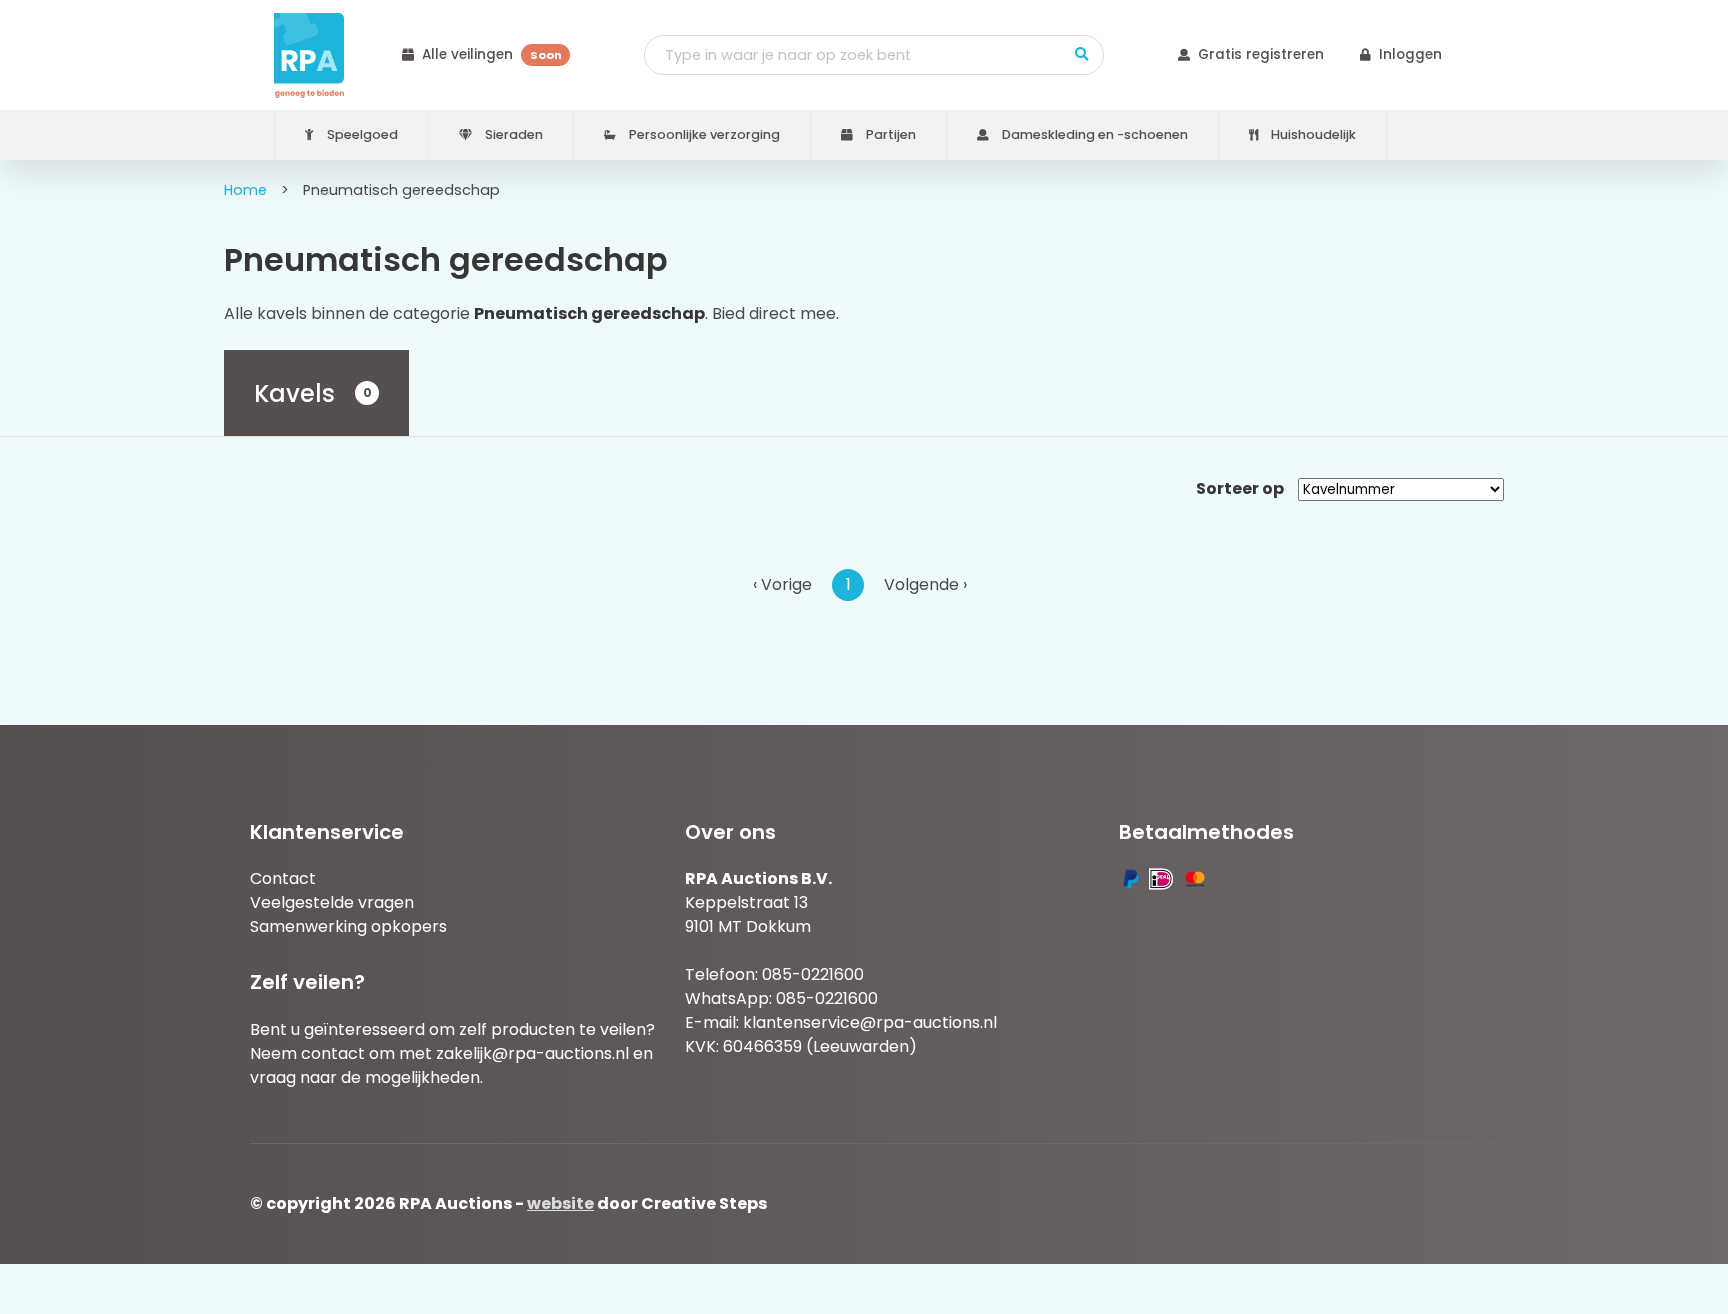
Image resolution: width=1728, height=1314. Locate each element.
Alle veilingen (491, 54)
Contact (283, 878)
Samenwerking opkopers (348, 926)
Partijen (889, 134)
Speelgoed (361, 134)
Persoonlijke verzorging (703, 134)
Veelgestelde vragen (332, 902)
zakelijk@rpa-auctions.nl (532, 1053)
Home (245, 190)
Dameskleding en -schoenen (1093, 134)
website (560, 1203)
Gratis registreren (1261, 54)
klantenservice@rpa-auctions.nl (870, 1022)
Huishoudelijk (1312, 134)
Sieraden (512, 134)
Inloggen (1410, 54)
